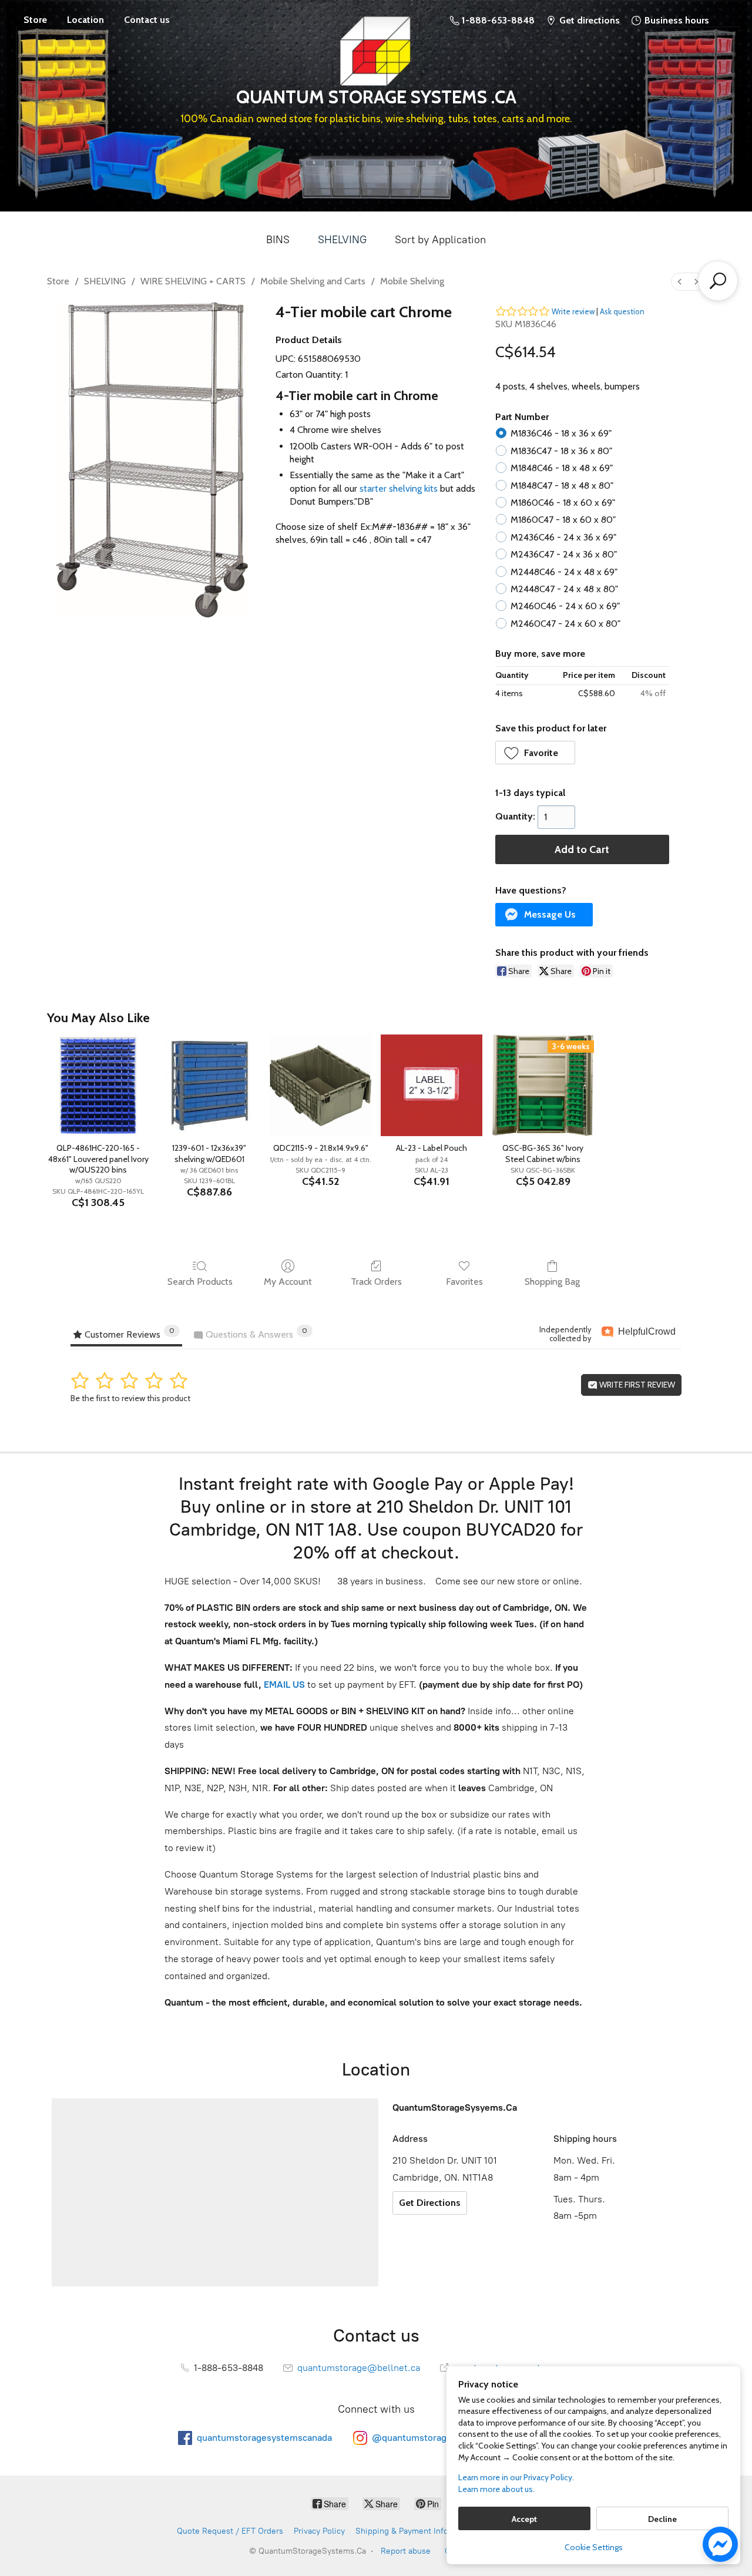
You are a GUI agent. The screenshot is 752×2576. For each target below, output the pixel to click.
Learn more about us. (496, 2489)
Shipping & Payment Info (402, 2531)
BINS (278, 240)
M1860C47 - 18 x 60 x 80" (563, 520)
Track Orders (376, 1282)
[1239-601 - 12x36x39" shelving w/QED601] (209, 1085)
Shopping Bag (552, 1282)
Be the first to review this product (130, 1398)
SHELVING (342, 240)
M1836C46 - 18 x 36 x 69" (561, 433)
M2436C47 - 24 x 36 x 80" (564, 554)
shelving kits (413, 488)
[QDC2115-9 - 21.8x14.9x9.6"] (320, 1085)
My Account (288, 1282)
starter (373, 488)
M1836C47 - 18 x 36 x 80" (561, 451)
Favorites (464, 1282)
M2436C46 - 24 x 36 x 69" (563, 537)
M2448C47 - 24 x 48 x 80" (564, 589)
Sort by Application (440, 240)
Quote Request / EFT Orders (230, 2531)
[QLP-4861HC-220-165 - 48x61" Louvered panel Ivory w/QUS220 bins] (98, 1085)
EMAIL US (283, 1685)
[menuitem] (680, 282)
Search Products (200, 1282)
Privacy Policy (319, 2531)
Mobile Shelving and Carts (313, 281)
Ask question (622, 311)
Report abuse (406, 2551)
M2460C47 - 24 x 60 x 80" (565, 624)
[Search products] (718, 281)
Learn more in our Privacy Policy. (516, 2477)
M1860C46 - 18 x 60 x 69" (563, 503)
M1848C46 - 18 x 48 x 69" (562, 468)
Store (35, 20)
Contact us (147, 20)
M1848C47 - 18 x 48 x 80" (562, 486)
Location (85, 20)
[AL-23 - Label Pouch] (432, 1085)
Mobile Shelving (412, 281)
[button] (536, 753)
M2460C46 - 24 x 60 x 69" (565, 606)
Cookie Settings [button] (594, 2547)
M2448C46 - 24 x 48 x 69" (564, 572)
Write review (573, 311)
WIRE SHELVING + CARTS (193, 281)
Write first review (636, 1385)
